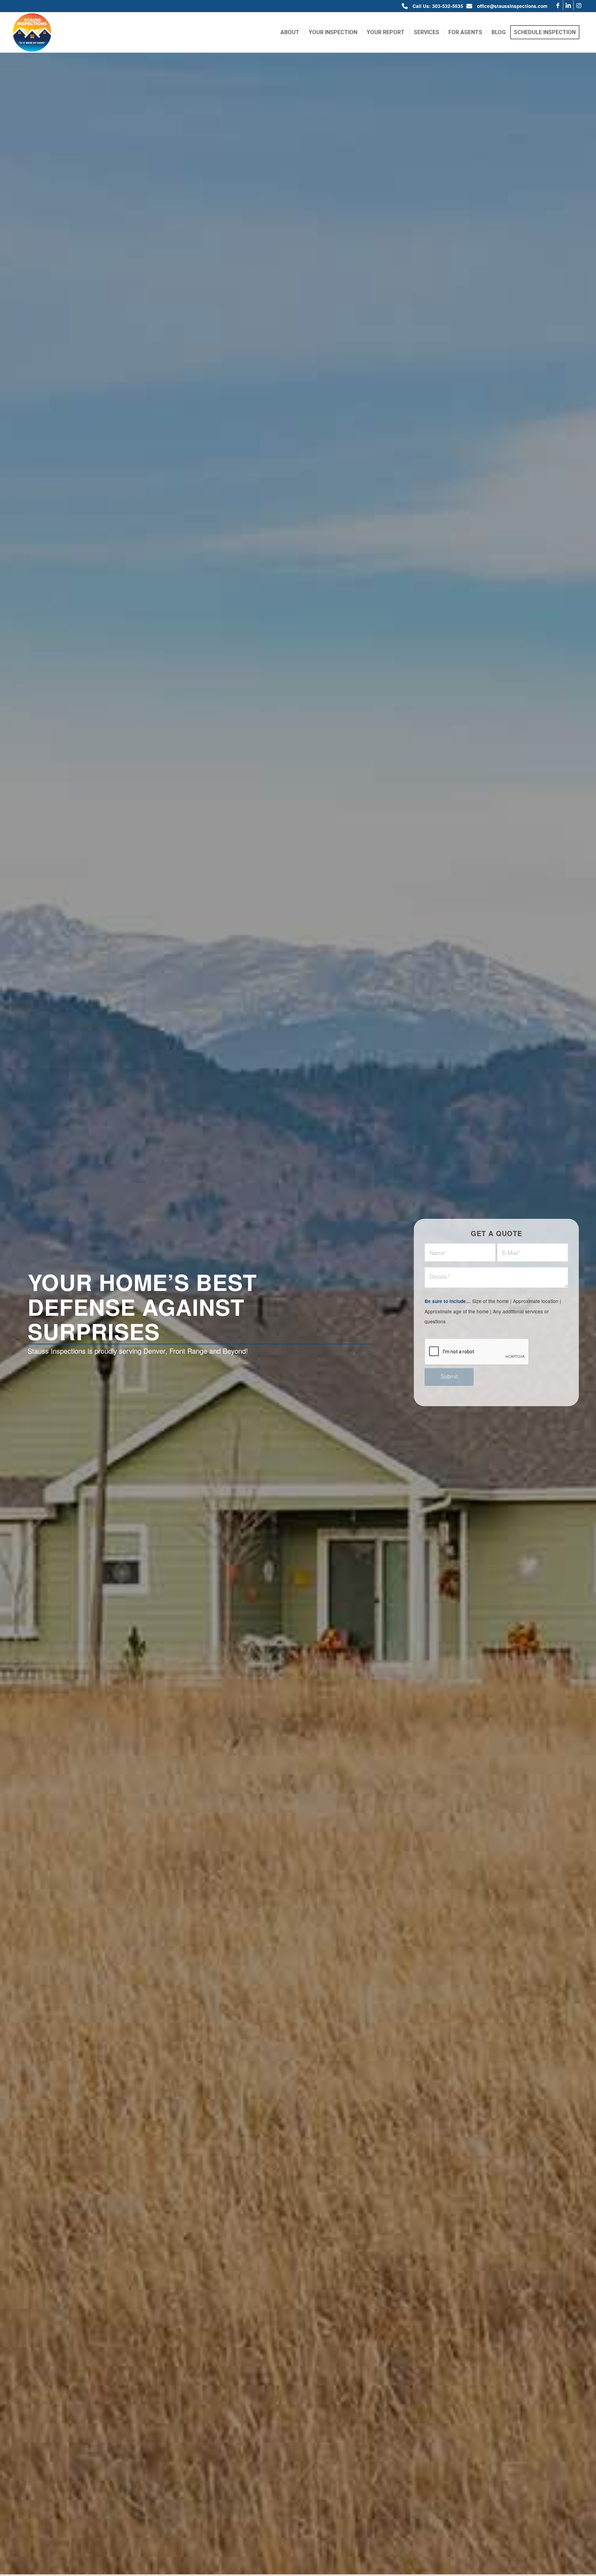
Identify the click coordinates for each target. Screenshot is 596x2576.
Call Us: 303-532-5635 (438, 6)
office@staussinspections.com (512, 6)
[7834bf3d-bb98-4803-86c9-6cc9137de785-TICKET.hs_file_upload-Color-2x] (32, 32)
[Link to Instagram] (579, 5)
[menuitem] (290, 32)
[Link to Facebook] (558, 5)
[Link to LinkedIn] (568, 5)
